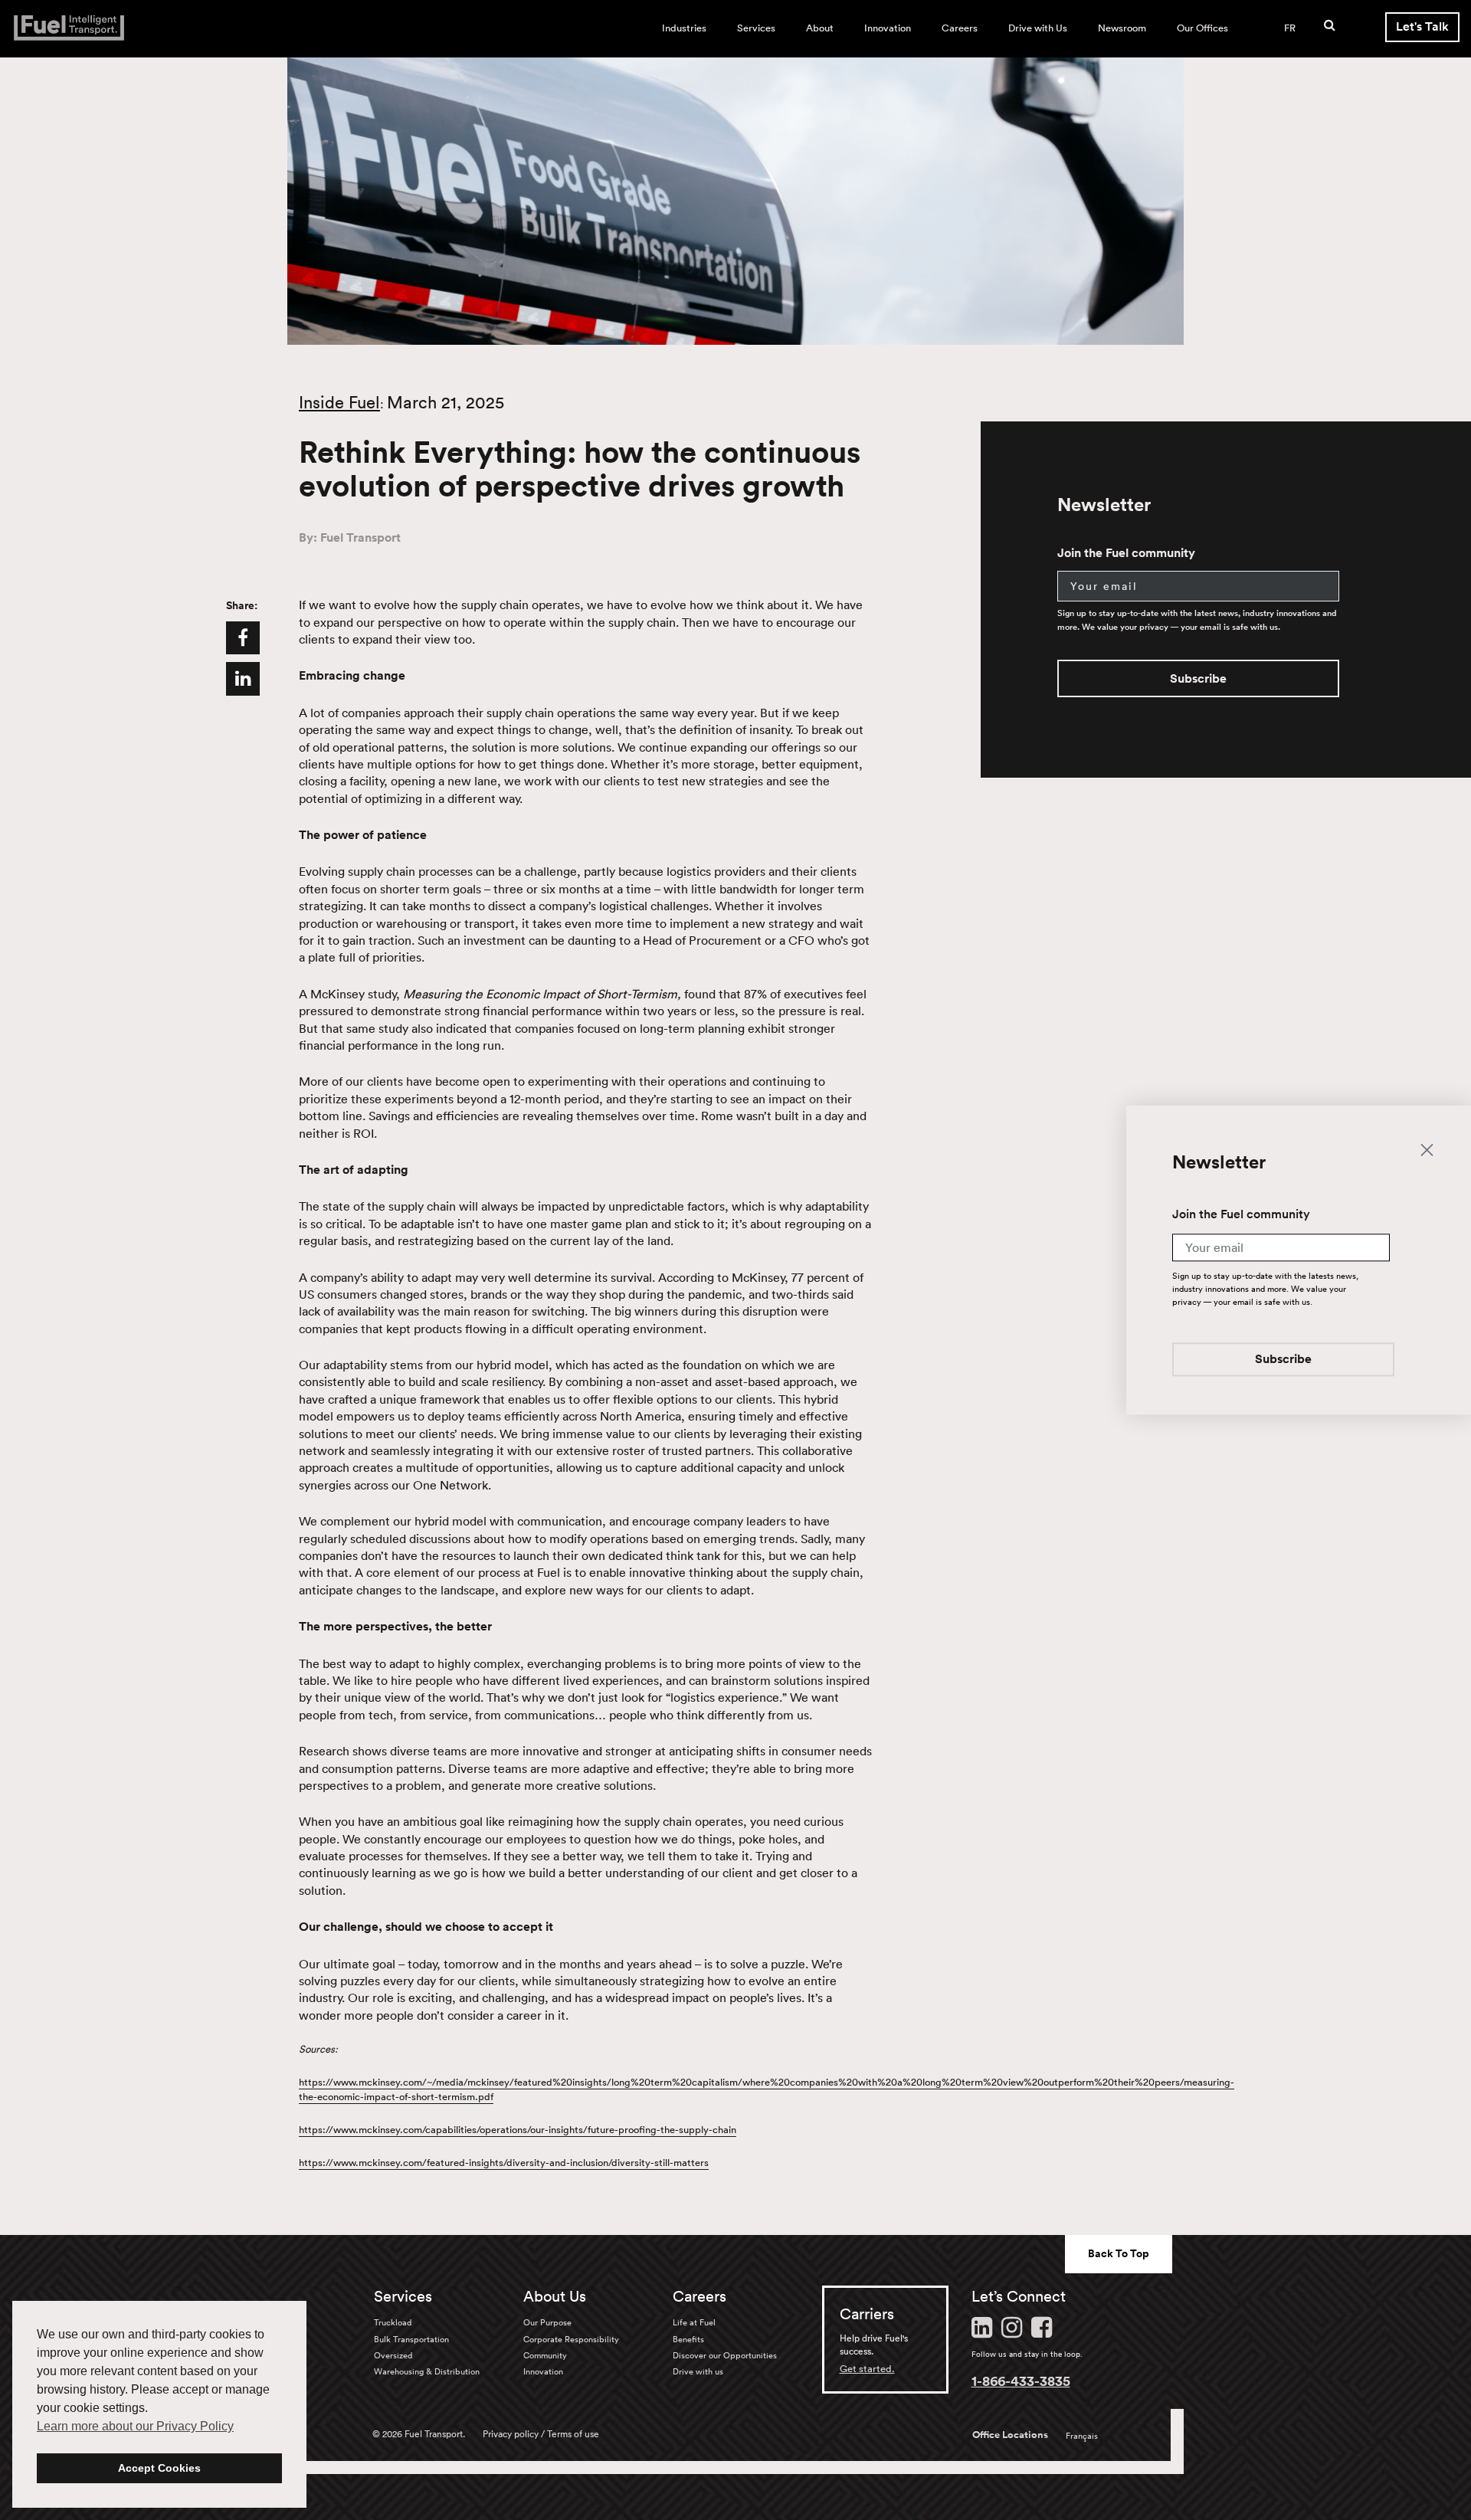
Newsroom (1122, 28)
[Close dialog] (1427, 1150)
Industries (684, 28)
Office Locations (1010, 2435)
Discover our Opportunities (725, 2355)
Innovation (888, 28)
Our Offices (1202, 28)
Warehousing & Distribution (427, 2371)
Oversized (393, 2355)
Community (545, 2355)
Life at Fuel (694, 2322)
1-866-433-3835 (1021, 2381)
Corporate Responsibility (571, 2339)
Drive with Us (1038, 28)
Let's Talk (1422, 26)
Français (1082, 2436)
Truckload (393, 2322)
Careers (960, 28)
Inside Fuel (339, 402)
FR (1290, 28)
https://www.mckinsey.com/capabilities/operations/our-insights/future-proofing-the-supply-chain (518, 2130)
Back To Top (1119, 2253)
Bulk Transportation (411, 2339)
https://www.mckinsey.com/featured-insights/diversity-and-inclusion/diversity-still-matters (504, 2163)
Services (756, 28)
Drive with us (698, 2371)
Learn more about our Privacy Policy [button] (135, 2426)
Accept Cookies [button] (159, 2468)
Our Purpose (547, 2322)
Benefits (688, 2339)
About (820, 28)
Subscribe (1198, 678)
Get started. (867, 2369)
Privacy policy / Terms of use (541, 2434)
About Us (555, 2296)
